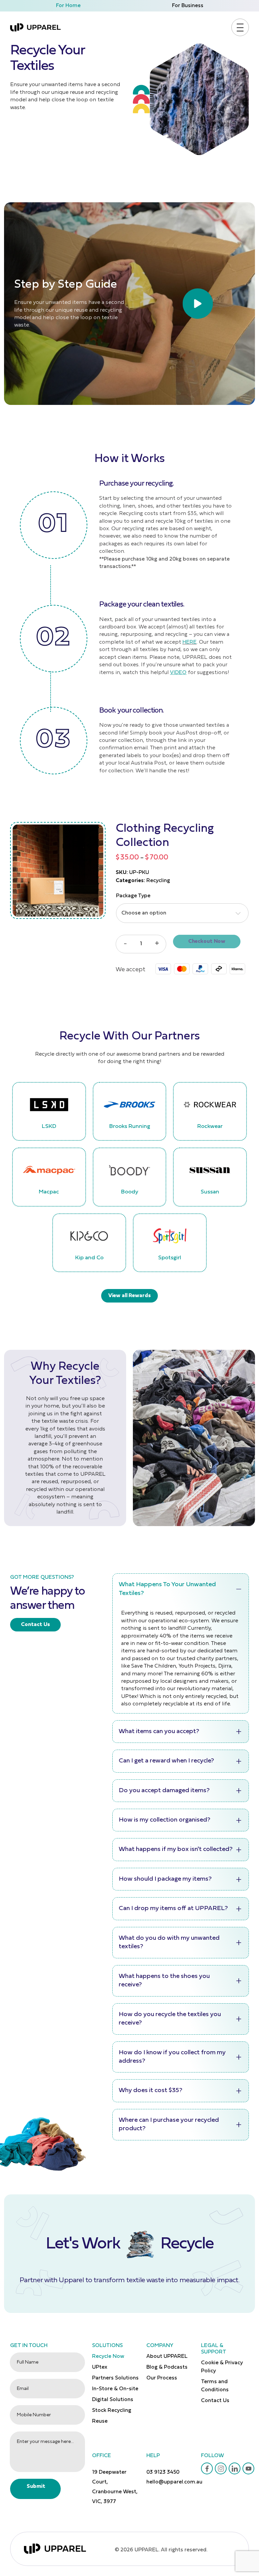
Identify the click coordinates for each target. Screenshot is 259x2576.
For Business (188, 6)
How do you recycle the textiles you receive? (170, 2019)
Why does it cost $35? (151, 2091)
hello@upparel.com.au (174, 2482)
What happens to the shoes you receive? (164, 1981)
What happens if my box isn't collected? (176, 1849)
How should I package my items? (165, 1879)
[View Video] (129, 304)
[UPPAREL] (35, 27)
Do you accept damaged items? (164, 1791)
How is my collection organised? (165, 1820)
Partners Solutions (115, 2378)
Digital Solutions (113, 2400)
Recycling (158, 881)
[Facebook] (207, 2469)
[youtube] (249, 2469)
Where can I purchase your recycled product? (169, 2124)
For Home (68, 6)
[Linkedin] (235, 2469)
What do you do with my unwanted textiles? (169, 1942)
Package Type (133, 896)
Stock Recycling (112, 2411)
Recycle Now (108, 2356)
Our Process (162, 2378)
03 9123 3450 (163, 2472)
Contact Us (35, 1625)
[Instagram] (221, 2469)
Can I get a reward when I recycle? (166, 1761)
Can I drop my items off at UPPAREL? (173, 1909)
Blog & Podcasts (167, 2367)
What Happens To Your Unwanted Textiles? (167, 1589)
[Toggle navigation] (240, 28)
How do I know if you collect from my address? (172, 2057)
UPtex (100, 2367)
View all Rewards (129, 1296)
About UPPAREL (167, 2356)
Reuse (100, 2421)
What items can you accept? (159, 1732)
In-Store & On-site (115, 2389)
